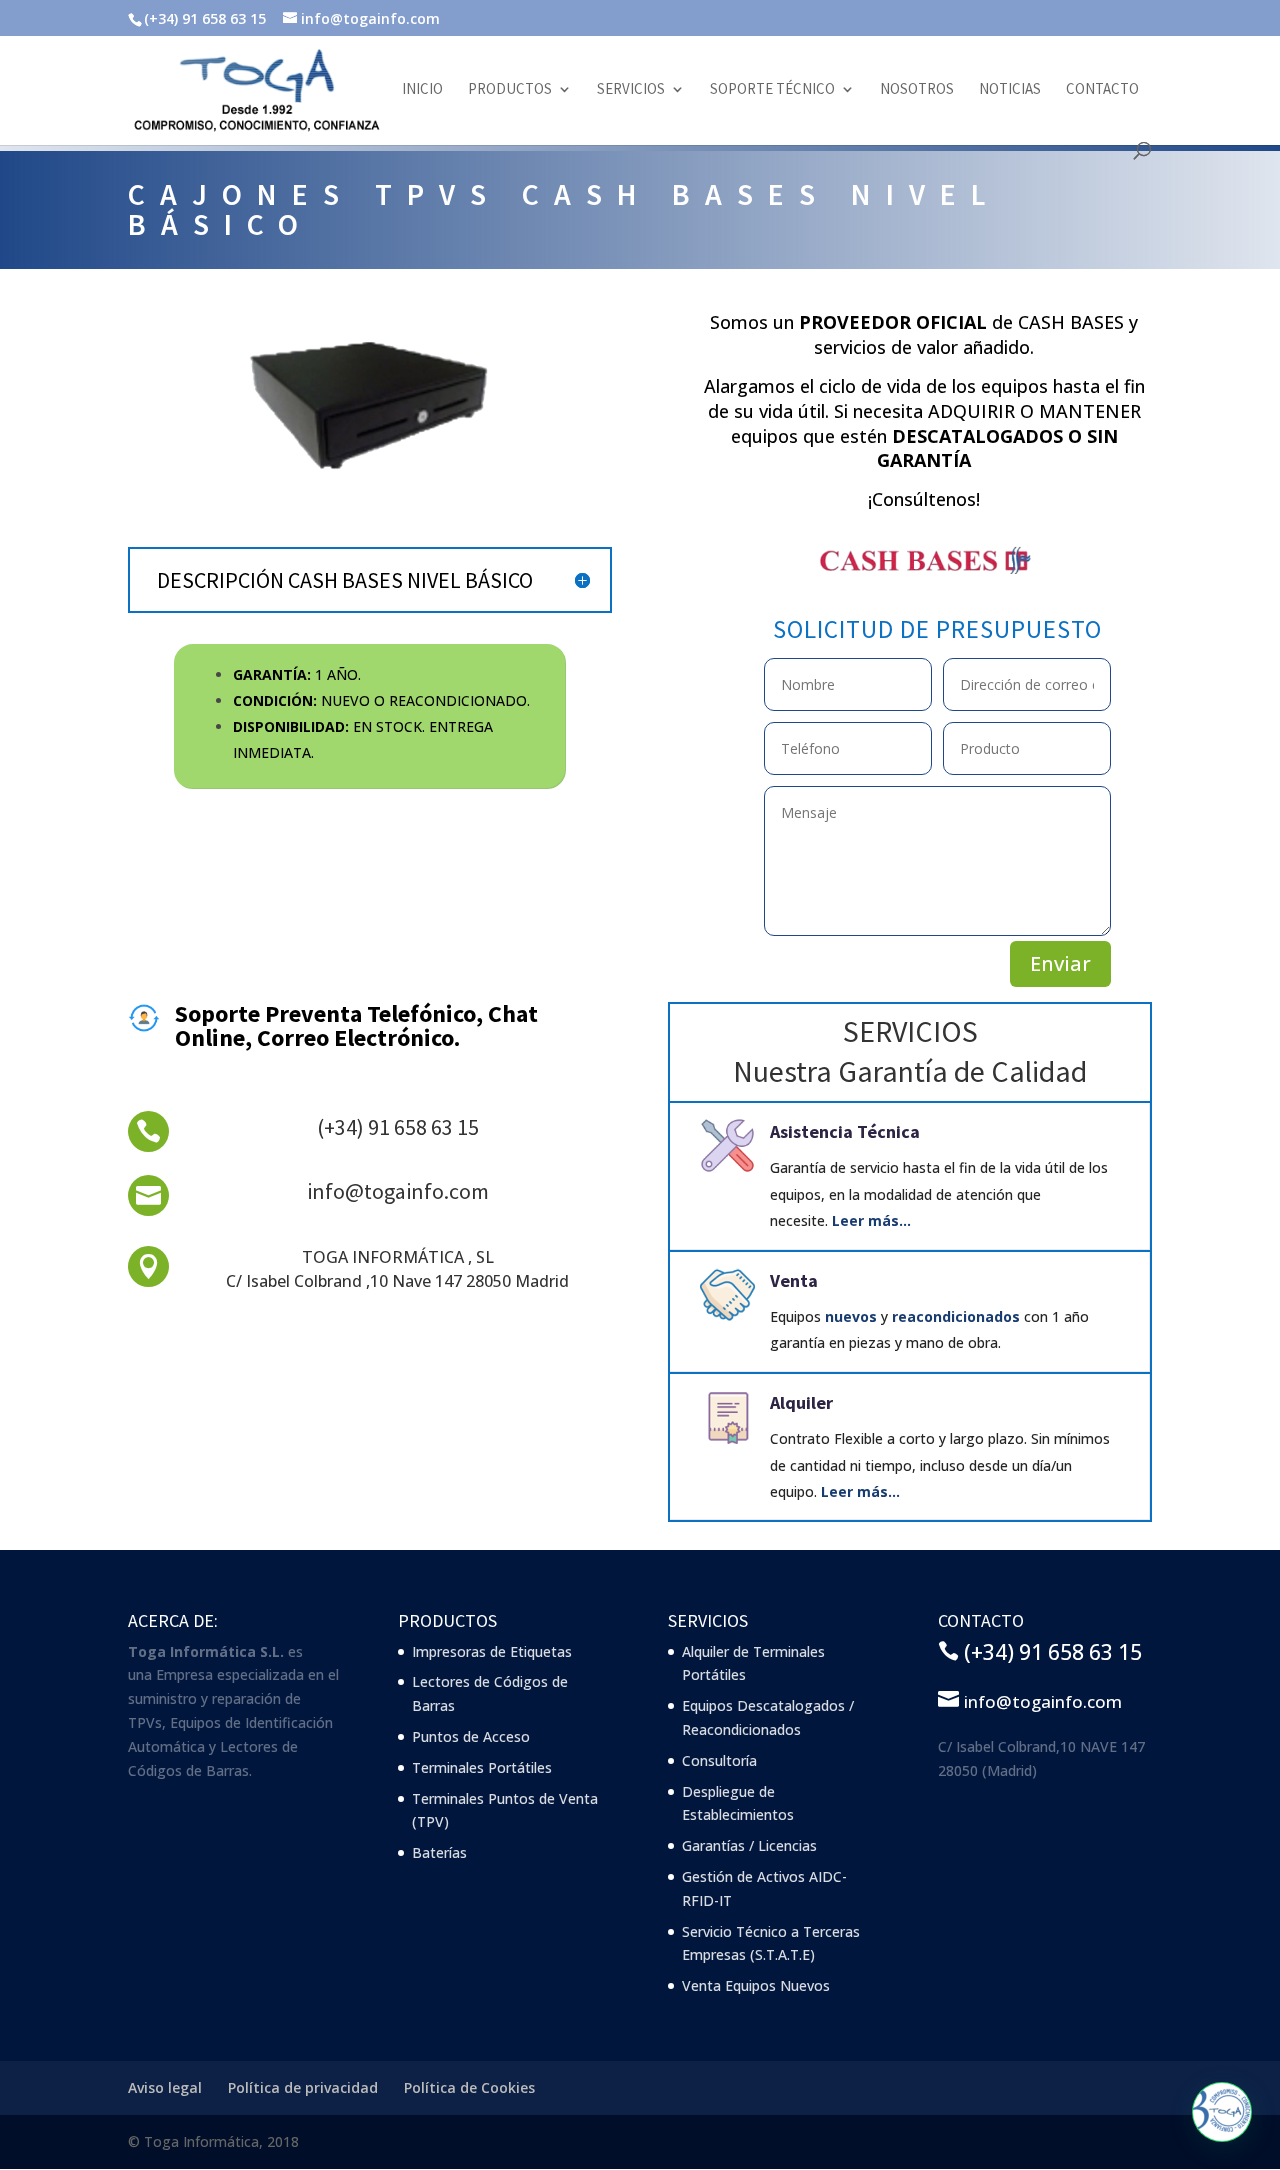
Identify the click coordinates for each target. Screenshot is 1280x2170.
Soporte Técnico (772, 90)
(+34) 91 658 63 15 (398, 1127)
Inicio (422, 90)
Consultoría (719, 1760)
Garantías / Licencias (749, 1845)
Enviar (1060, 963)
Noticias (1010, 90)
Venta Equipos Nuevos (756, 1985)
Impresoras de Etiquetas (492, 1651)
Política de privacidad (303, 2087)
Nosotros (917, 90)
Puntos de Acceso (471, 1736)
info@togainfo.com (398, 1191)
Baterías (439, 1852)
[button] (1222, 2112)
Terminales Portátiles (482, 1767)
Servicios (631, 90)
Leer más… (871, 1220)
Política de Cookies (469, 2087)
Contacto (1102, 90)
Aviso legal (165, 2087)
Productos (510, 90)
